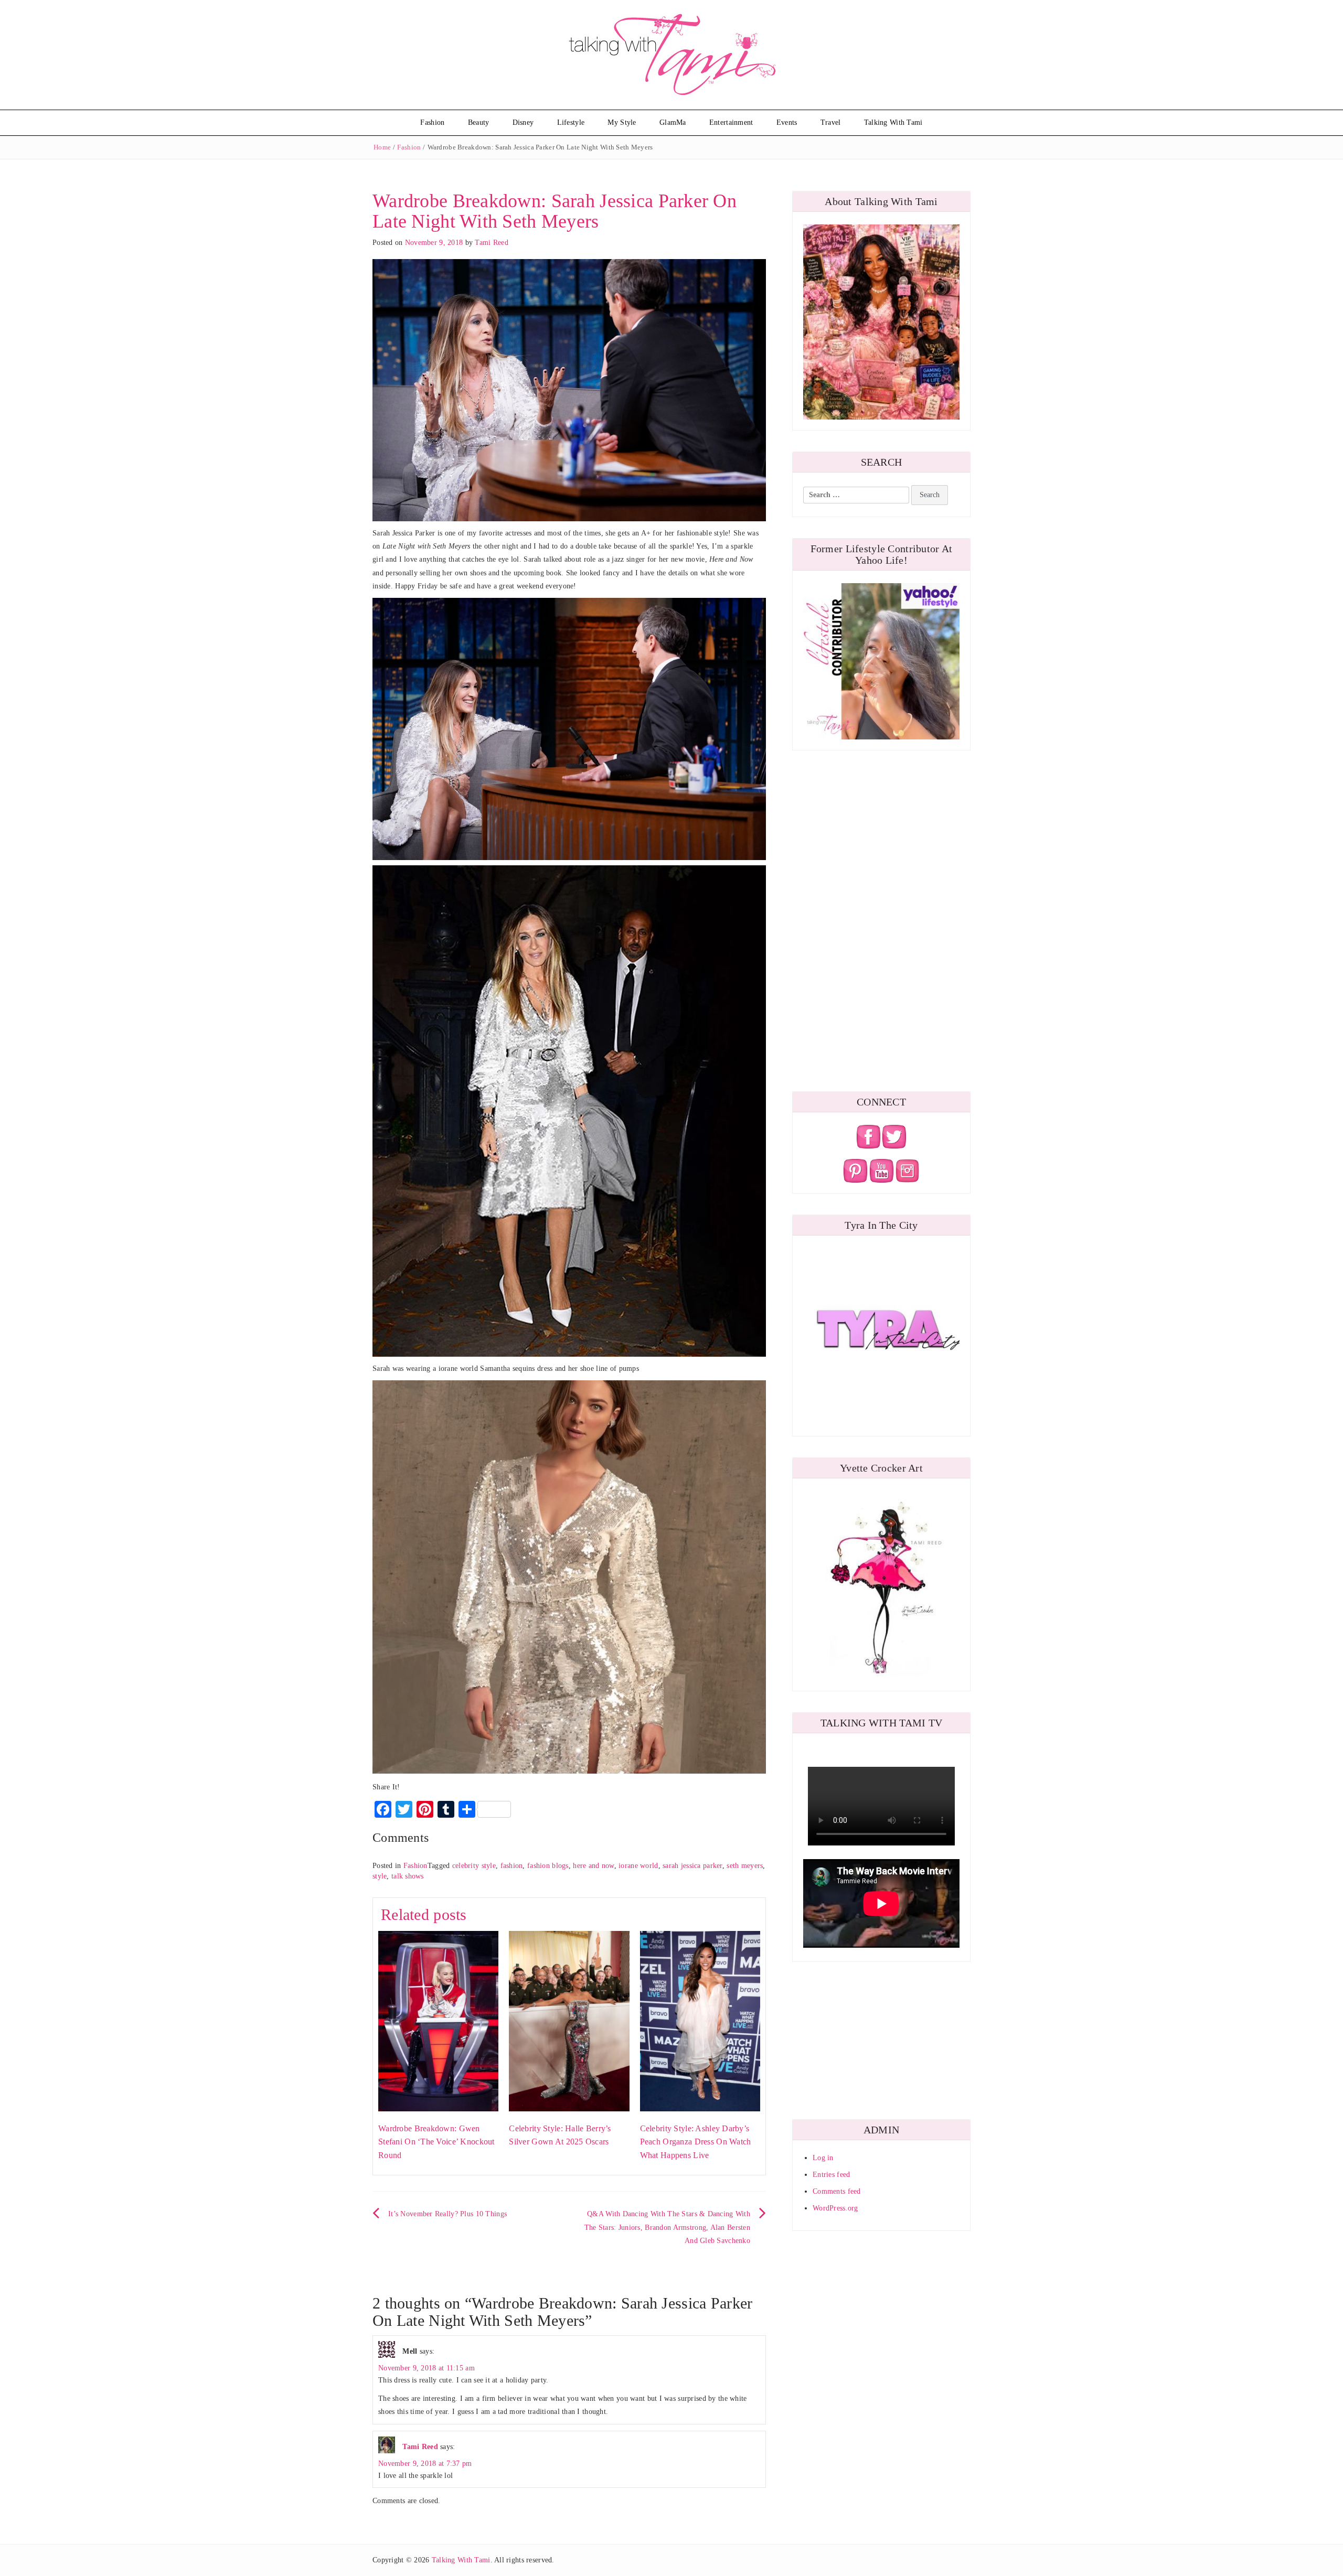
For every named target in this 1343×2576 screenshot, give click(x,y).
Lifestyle (571, 122)
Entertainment (731, 122)
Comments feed (837, 2191)
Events (787, 122)
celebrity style (474, 1866)
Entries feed (831, 2175)
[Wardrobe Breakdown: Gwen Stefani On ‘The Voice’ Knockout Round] (438, 2020)
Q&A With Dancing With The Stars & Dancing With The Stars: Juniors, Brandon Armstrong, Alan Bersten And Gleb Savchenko (667, 2227)
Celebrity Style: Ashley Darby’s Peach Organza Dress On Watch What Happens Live (696, 2142)
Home (382, 147)
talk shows (408, 1876)
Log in (823, 2158)
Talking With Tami (893, 122)
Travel (831, 122)
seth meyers (745, 1866)
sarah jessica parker (692, 1866)
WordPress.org (835, 2208)
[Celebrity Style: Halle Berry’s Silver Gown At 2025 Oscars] (569, 2020)
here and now (593, 1866)
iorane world (638, 1866)
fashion (512, 1866)
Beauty (479, 122)
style (380, 1876)
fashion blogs (548, 1866)
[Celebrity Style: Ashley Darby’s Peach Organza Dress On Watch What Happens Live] (700, 2020)
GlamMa (673, 122)
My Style (622, 122)
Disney (523, 122)
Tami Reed (492, 243)
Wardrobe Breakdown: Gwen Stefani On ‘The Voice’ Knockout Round (436, 2142)
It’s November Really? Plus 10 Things (447, 2214)
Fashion (432, 122)
